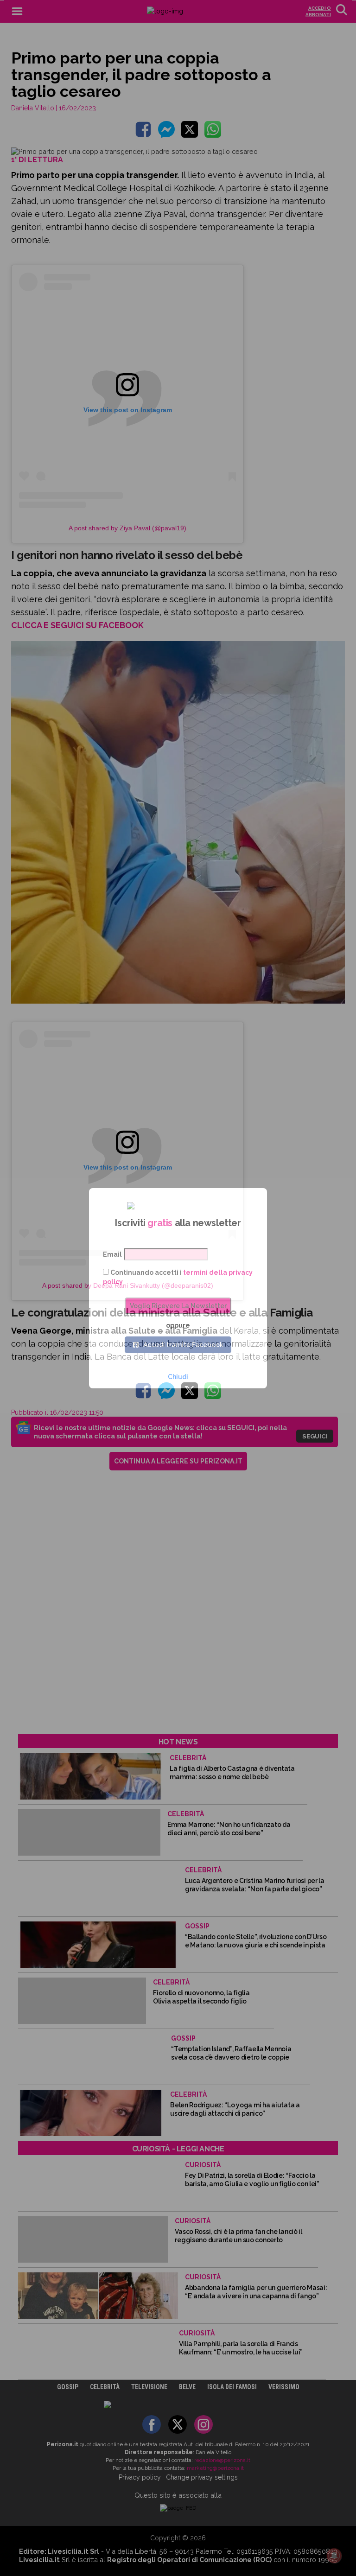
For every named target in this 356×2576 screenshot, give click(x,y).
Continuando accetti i (178, 1277)
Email (112, 1254)
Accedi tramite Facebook (183, 1345)
